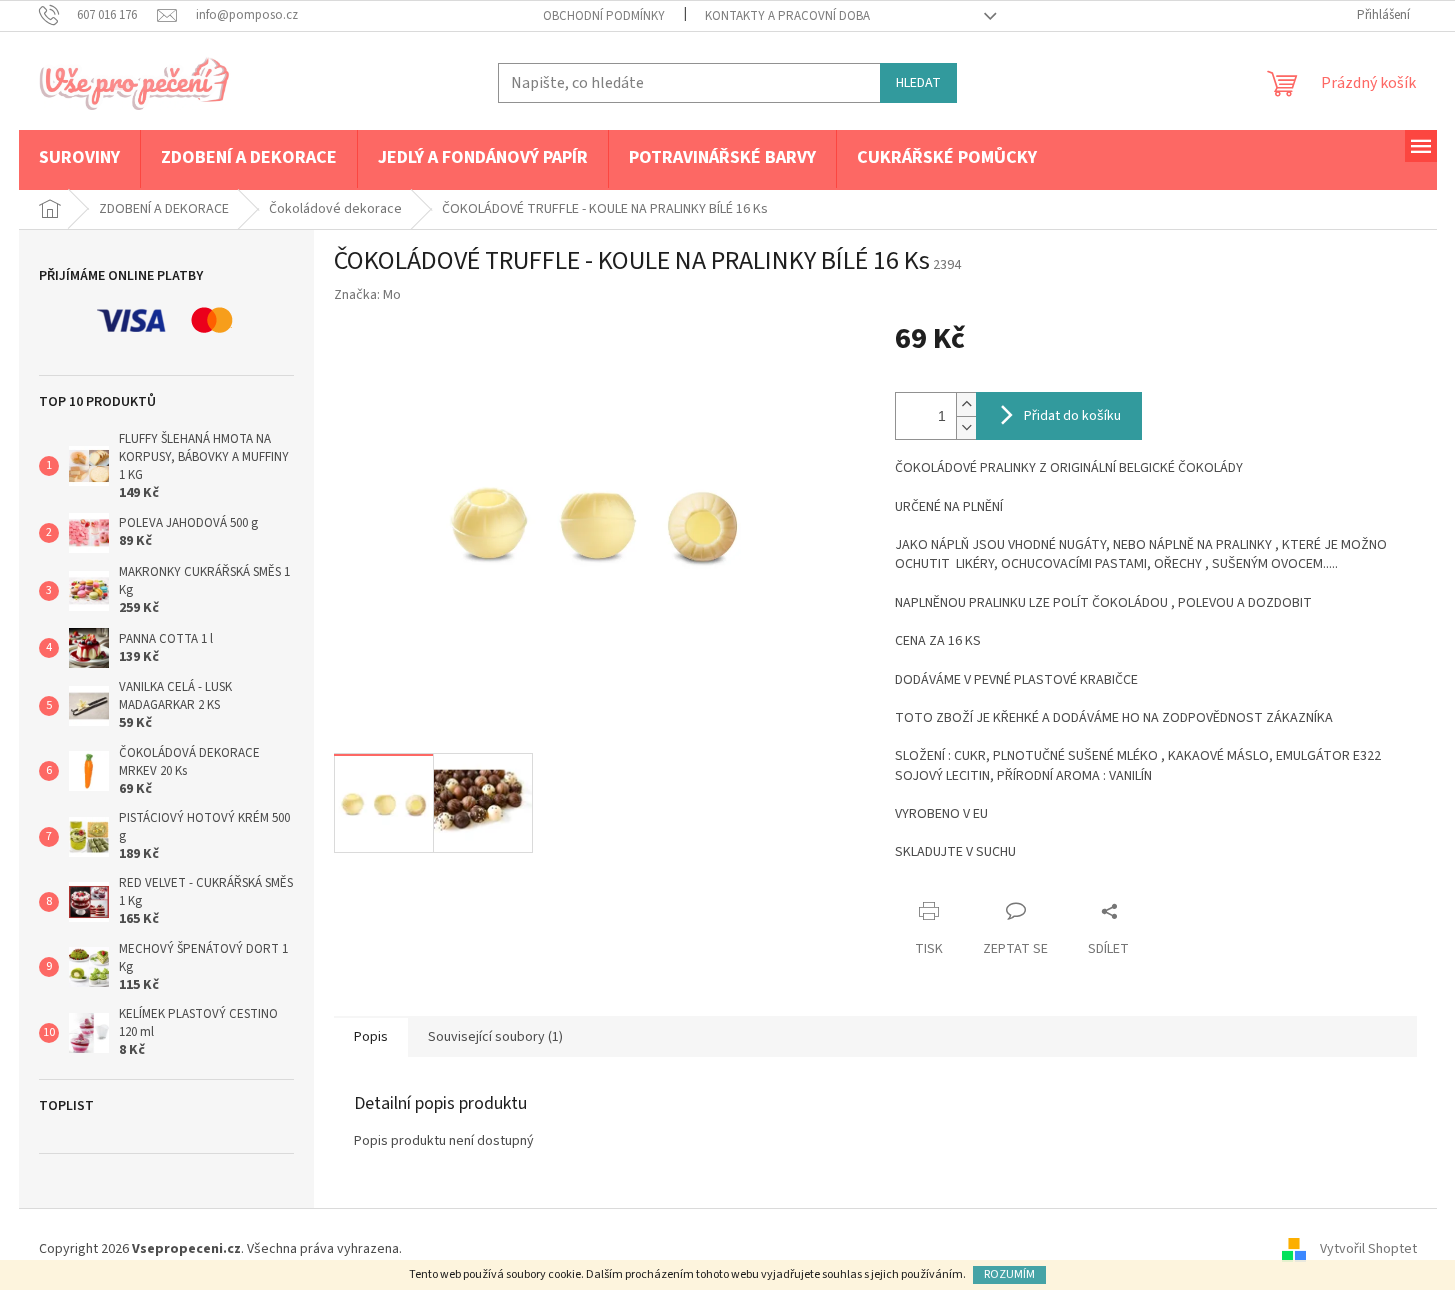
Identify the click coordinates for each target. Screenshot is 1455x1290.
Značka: (367, 295)
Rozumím (1009, 1274)
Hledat (918, 83)
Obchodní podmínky (604, 16)
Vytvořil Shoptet (1368, 1249)
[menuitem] (79, 159)
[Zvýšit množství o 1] (966, 404)
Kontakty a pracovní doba (787, 16)
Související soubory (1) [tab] (495, 1037)
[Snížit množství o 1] (966, 427)
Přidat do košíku (1072, 416)
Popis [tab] (371, 1037)
